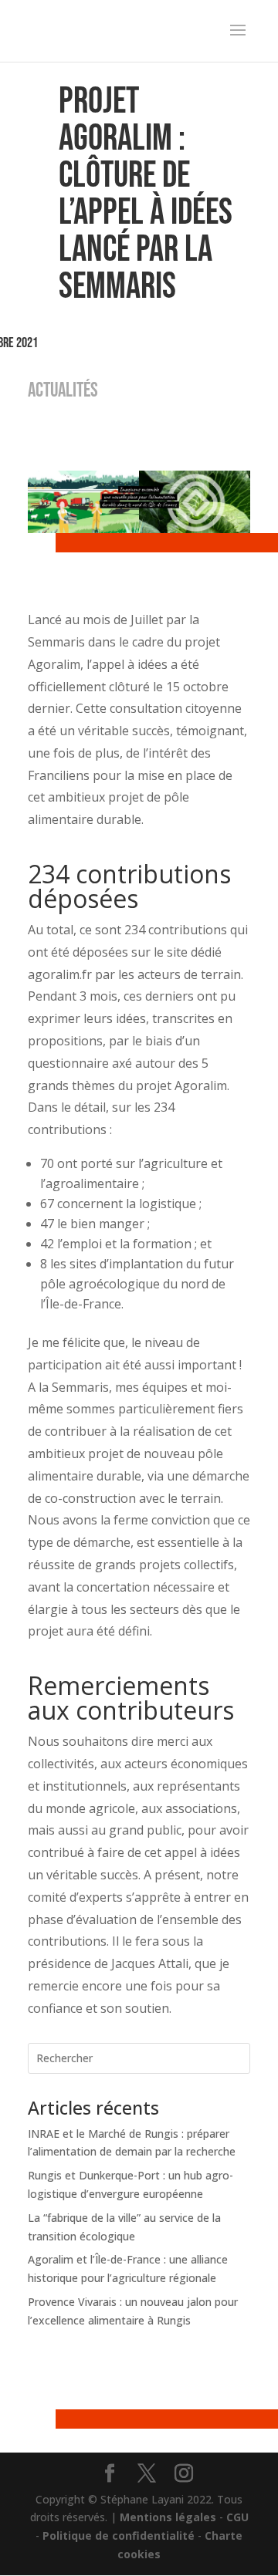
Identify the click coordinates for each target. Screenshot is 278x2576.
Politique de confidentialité (119, 2535)
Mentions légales (168, 2517)
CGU (237, 2517)
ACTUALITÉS (63, 391)
